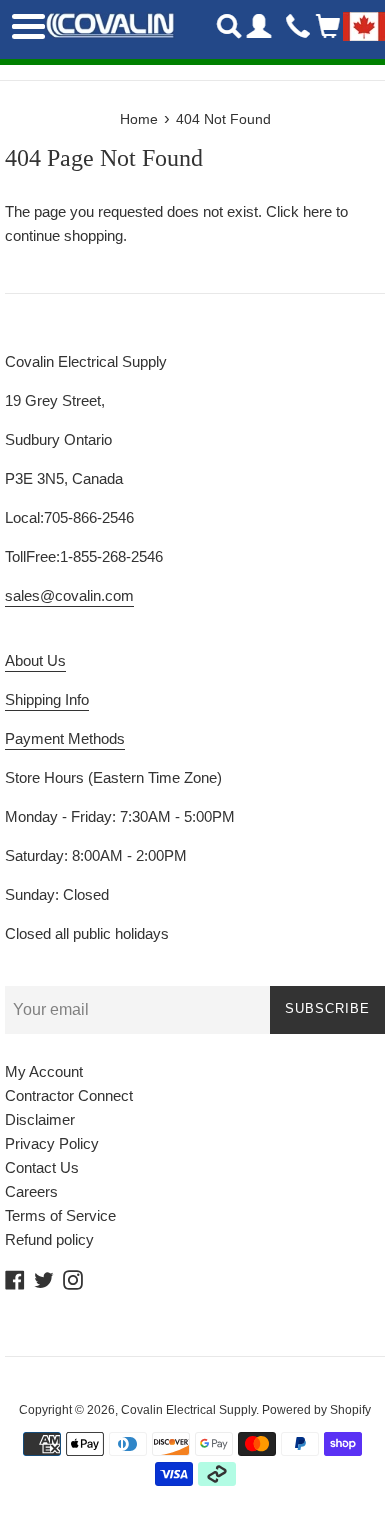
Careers (31, 1191)
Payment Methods (65, 738)
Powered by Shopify (316, 1410)
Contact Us (42, 1167)
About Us (35, 660)
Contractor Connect (69, 1095)
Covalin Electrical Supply (188, 1410)
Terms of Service (60, 1215)
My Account (44, 1071)
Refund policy (49, 1239)
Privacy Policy (52, 1143)
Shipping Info (47, 699)
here (317, 211)
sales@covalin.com (69, 595)
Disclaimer (40, 1119)
